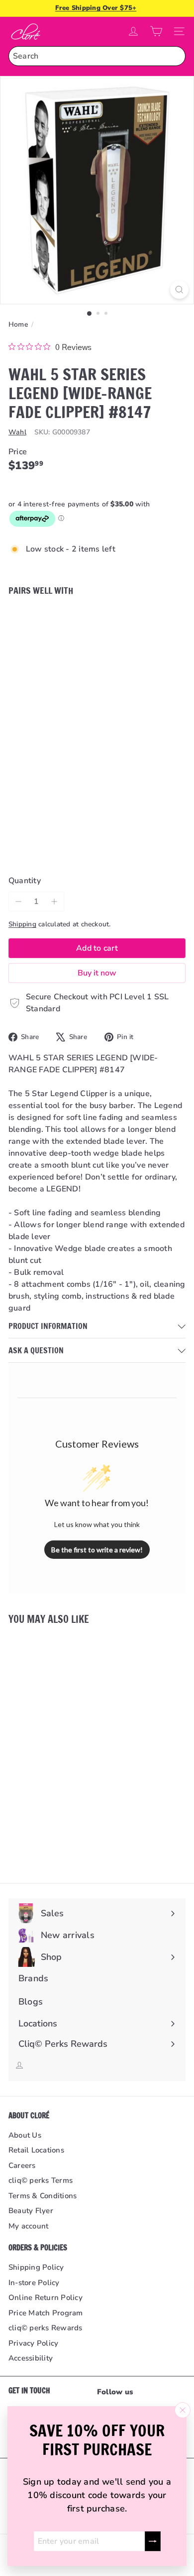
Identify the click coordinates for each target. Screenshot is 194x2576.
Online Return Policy (46, 2298)
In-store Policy (34, 2283)
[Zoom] (179, 290)
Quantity (25, 881)
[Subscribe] (153, 2541)
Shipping (22, 924)
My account (28, 2226)
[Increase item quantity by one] (54, 902)
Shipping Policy (36, 2267)
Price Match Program (46, 2313)
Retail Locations (36, 2150)
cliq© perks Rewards (46, 2328)
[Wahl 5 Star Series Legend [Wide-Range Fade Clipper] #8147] (97, 650)
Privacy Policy (33, 2343)
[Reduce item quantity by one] (18, 902)
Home (18, 324)
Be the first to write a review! (97, 1550)
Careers (22, 2165)
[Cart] (156, 31)
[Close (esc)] (183, 2410)
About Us (25, 2135)
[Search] (176, 56)
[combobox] (97, 56)
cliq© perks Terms (41, 2180)
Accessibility (31, 2358)
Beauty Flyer (31, 2211)
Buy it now (97, 973)
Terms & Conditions (43, 2196)
